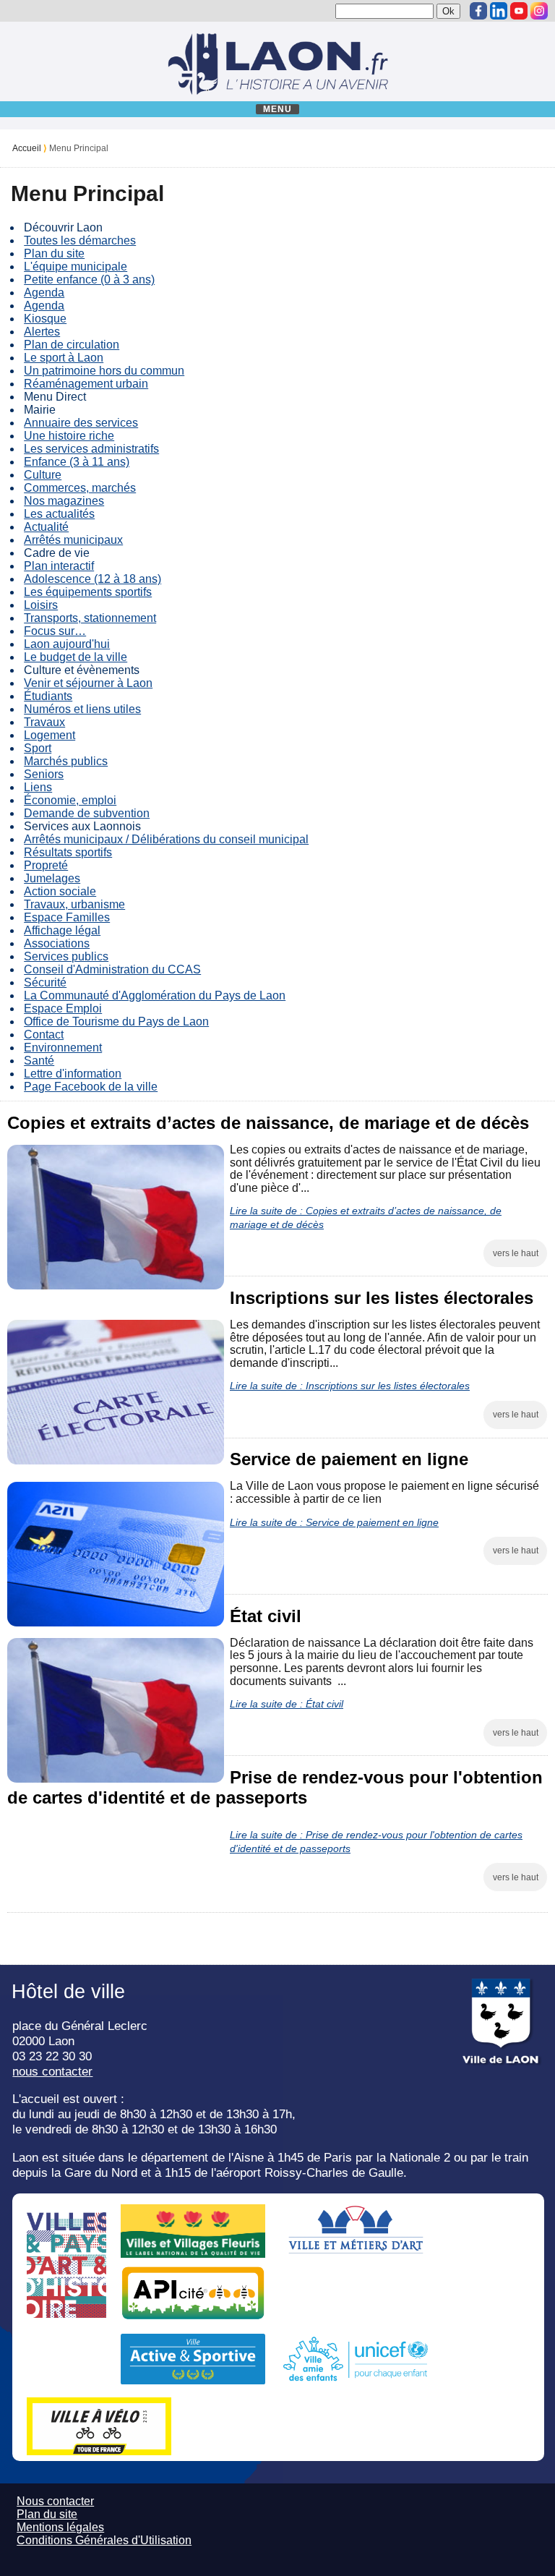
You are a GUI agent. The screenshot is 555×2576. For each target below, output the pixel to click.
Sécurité (45, 982)
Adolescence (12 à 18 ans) (92, 579)
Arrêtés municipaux (73, 540)
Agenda (44, 293)
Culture (43, 475)
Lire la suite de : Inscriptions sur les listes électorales (350, 1386)
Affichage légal (62, 930)
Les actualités (59, 514)
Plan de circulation (72, 345)
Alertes (42, 332)
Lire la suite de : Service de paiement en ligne (334, 1522)
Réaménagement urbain (86, 384)
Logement (50, 735)
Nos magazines (64, 501)
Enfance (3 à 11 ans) (77, 462)
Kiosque (45, 319)
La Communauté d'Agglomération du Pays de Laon (155, 995)
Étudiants (48, 696)
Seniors (44, 774)
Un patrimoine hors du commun (104, 371)
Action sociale (60, 891)
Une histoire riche (69, 436)
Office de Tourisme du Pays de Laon (116, 1022)
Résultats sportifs (68, 852)
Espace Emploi (63, 1008)
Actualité (46, 527)
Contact (44, 1035)
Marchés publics (66, 761)
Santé (39, 1061)
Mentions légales (60, 2527)
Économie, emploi (70, 800)
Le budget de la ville (76, 657)
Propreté (46, 865)
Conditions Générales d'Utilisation (104, 2540)
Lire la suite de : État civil (287, 1704)
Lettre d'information (73, 1074)
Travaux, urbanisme (74, 904)
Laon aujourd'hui (67, 644)
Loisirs (41, 605)
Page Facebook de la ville (91, 1087)
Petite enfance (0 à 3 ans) (89, 280)
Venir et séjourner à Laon (88, 683)
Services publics (66, 956)
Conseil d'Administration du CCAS (112, 969)
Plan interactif (59, 566)
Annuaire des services (81, 423)
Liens (38, 787)
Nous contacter (55, 2501)
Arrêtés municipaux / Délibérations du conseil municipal (166, 839)
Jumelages (52, 878)
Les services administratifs (91, 449)
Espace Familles (67, 917)
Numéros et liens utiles (82, 709)
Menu (278, 109)
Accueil (27, 148)
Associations (57, 943)
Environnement (63, 1048)
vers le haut (516, 1253)
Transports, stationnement (90, 618)
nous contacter (52, 2071)
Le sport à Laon (64, 358)
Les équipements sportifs (88, 592)
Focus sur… (55, 631)
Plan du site (54, 253)
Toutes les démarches (80, 240)
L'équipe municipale (76, 266)
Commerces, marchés (80, 488)
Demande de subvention (87, 813)
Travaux (44, 722)
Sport (38, 748)
